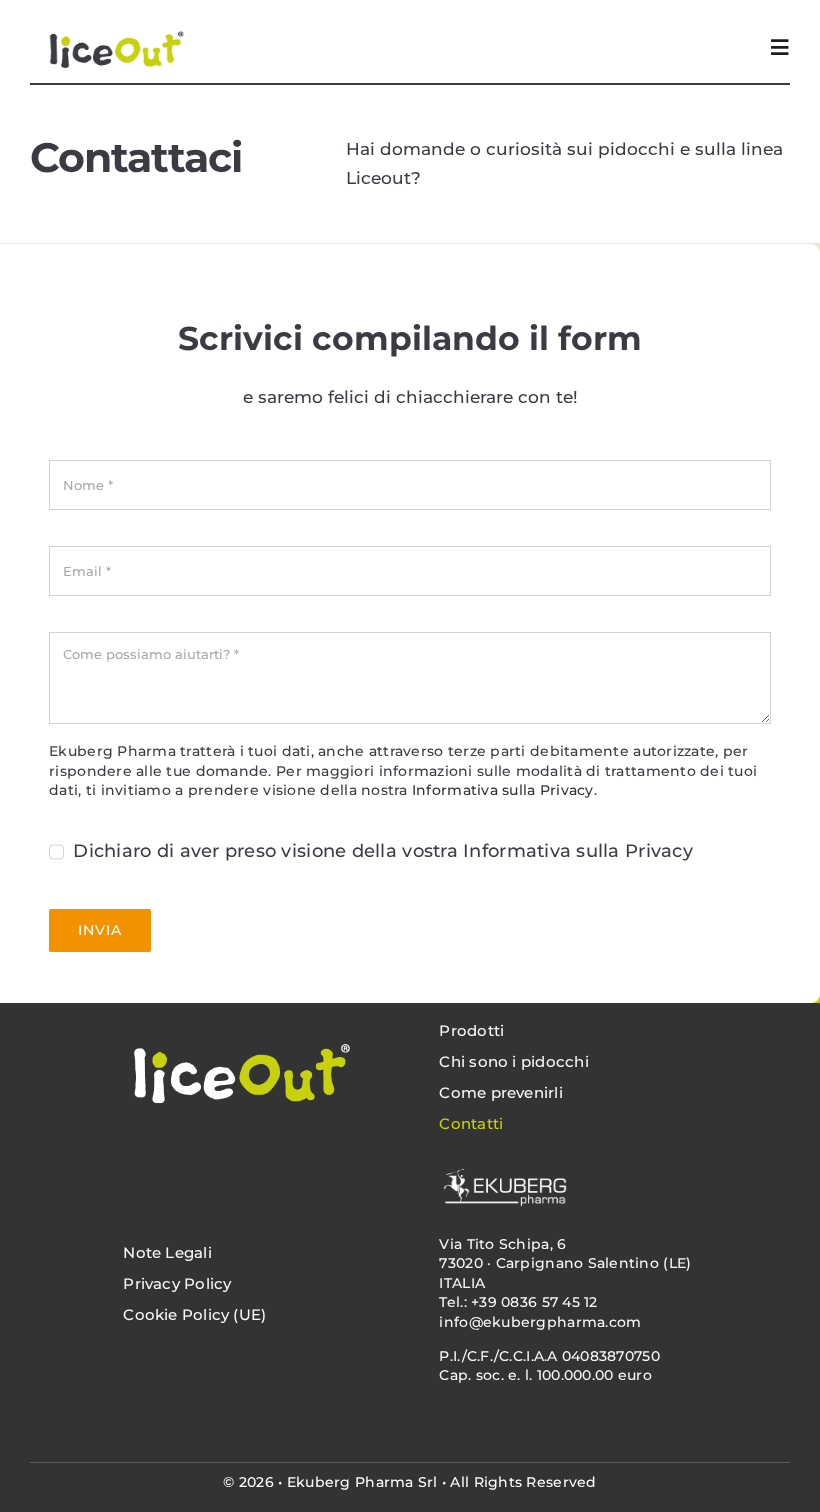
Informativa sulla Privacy (503, 790)
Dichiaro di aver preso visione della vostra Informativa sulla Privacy (383, 851)
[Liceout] (237, 1017)
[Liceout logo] (113, 19)
